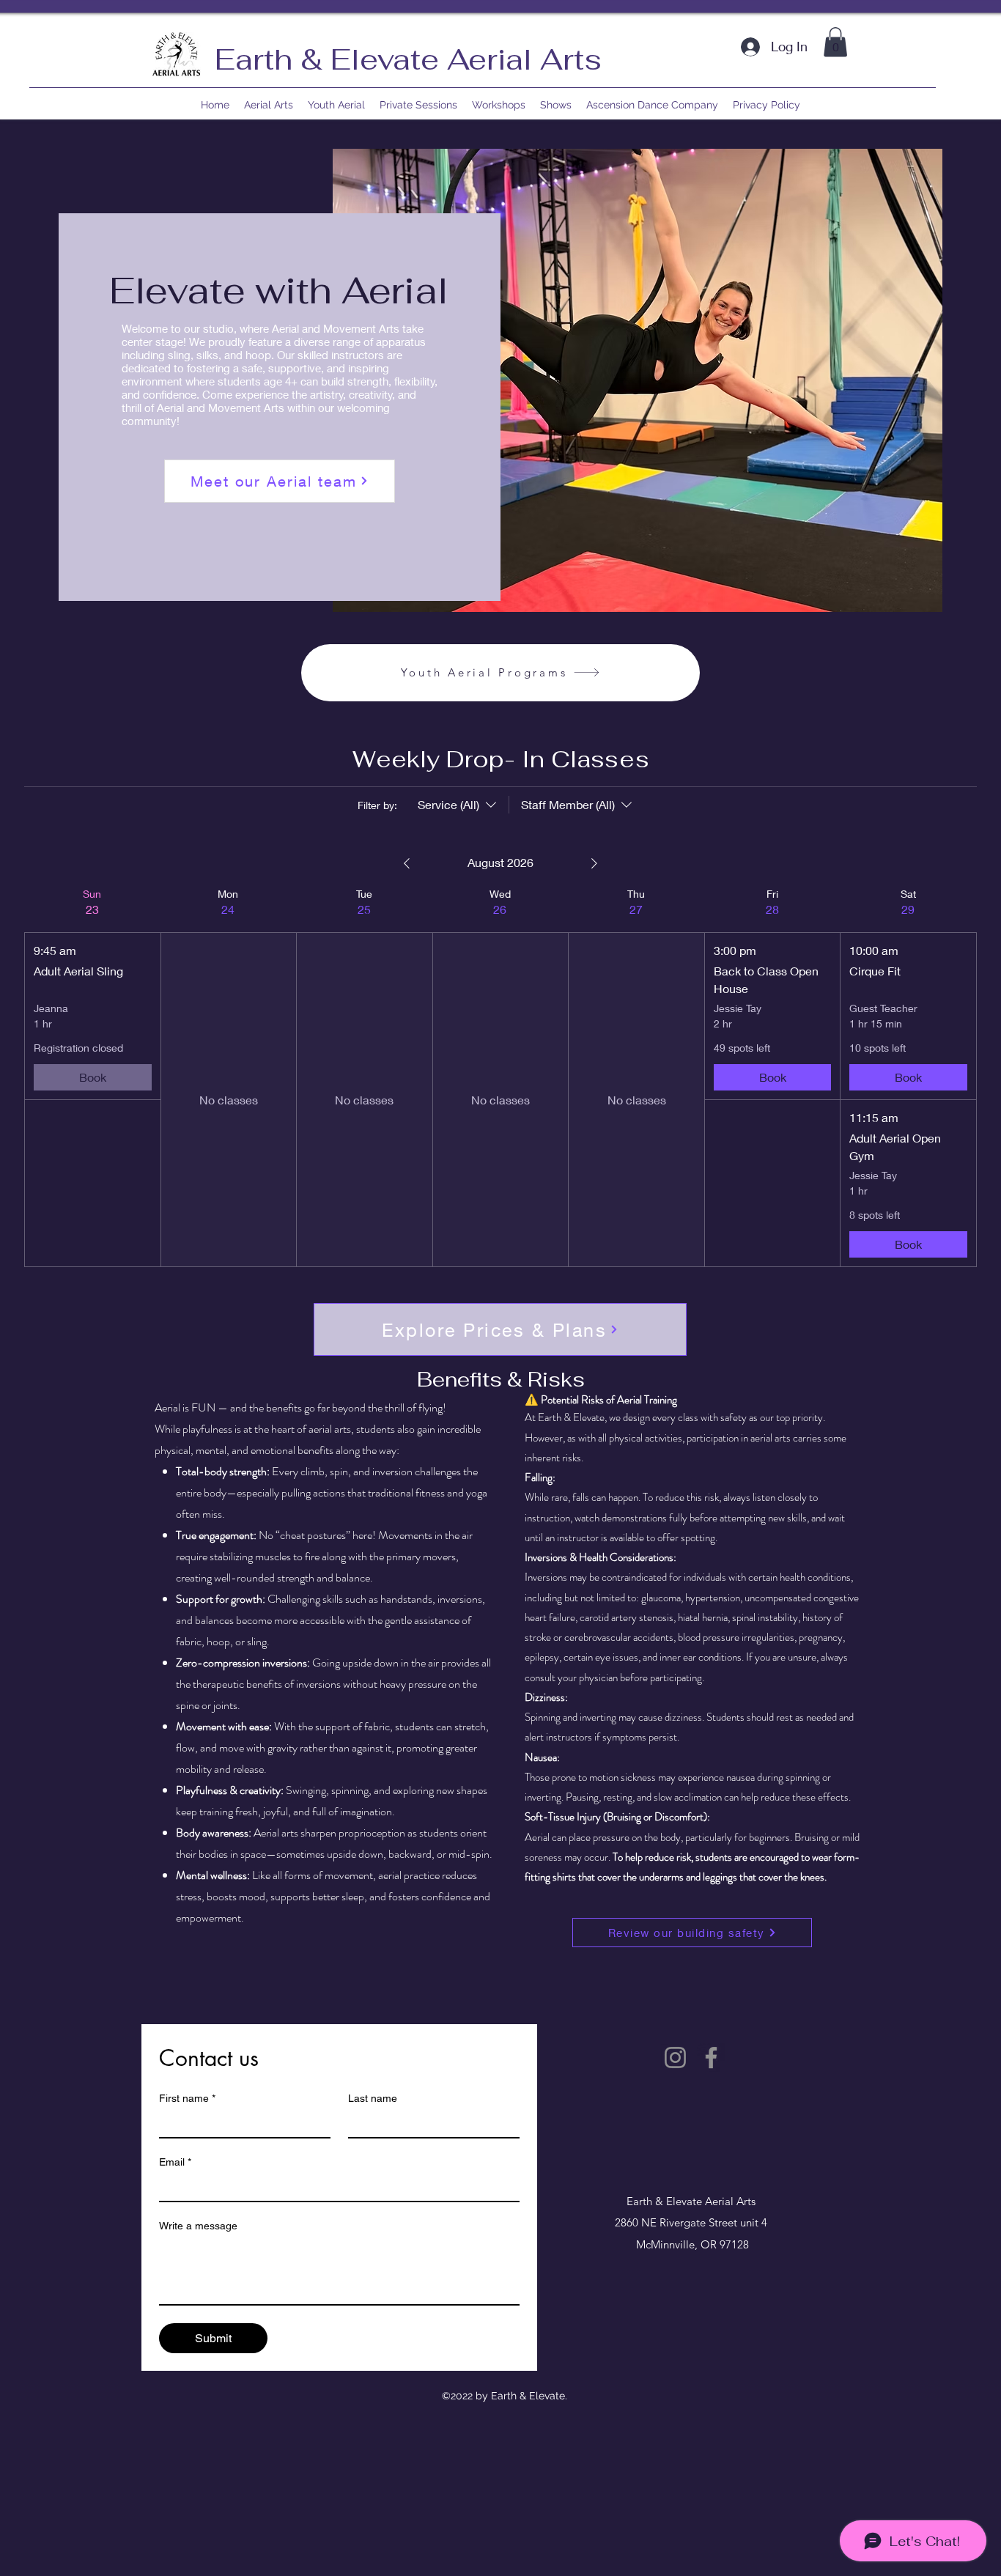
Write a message (198, 2226)
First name (187, 2098)
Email (175, 2162)
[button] (835, 42)
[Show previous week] (407, 863)
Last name (373, 2098)
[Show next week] (594, 863)
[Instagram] (675, 2058)
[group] (92, 1077)
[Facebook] (711, 2058)
